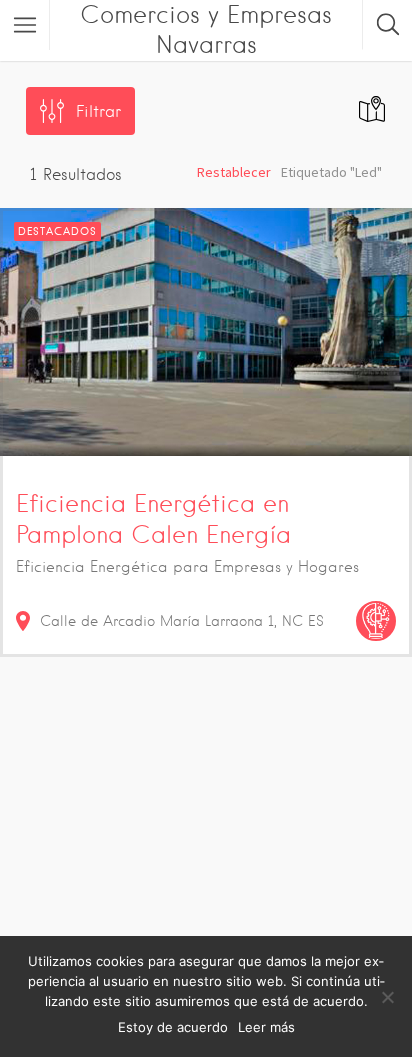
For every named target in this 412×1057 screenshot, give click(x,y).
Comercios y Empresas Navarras (206, 29)
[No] (387, 997)
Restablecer (234, 172)
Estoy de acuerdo (173, 1027)
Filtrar (98, 111)
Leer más (266, 1027)
